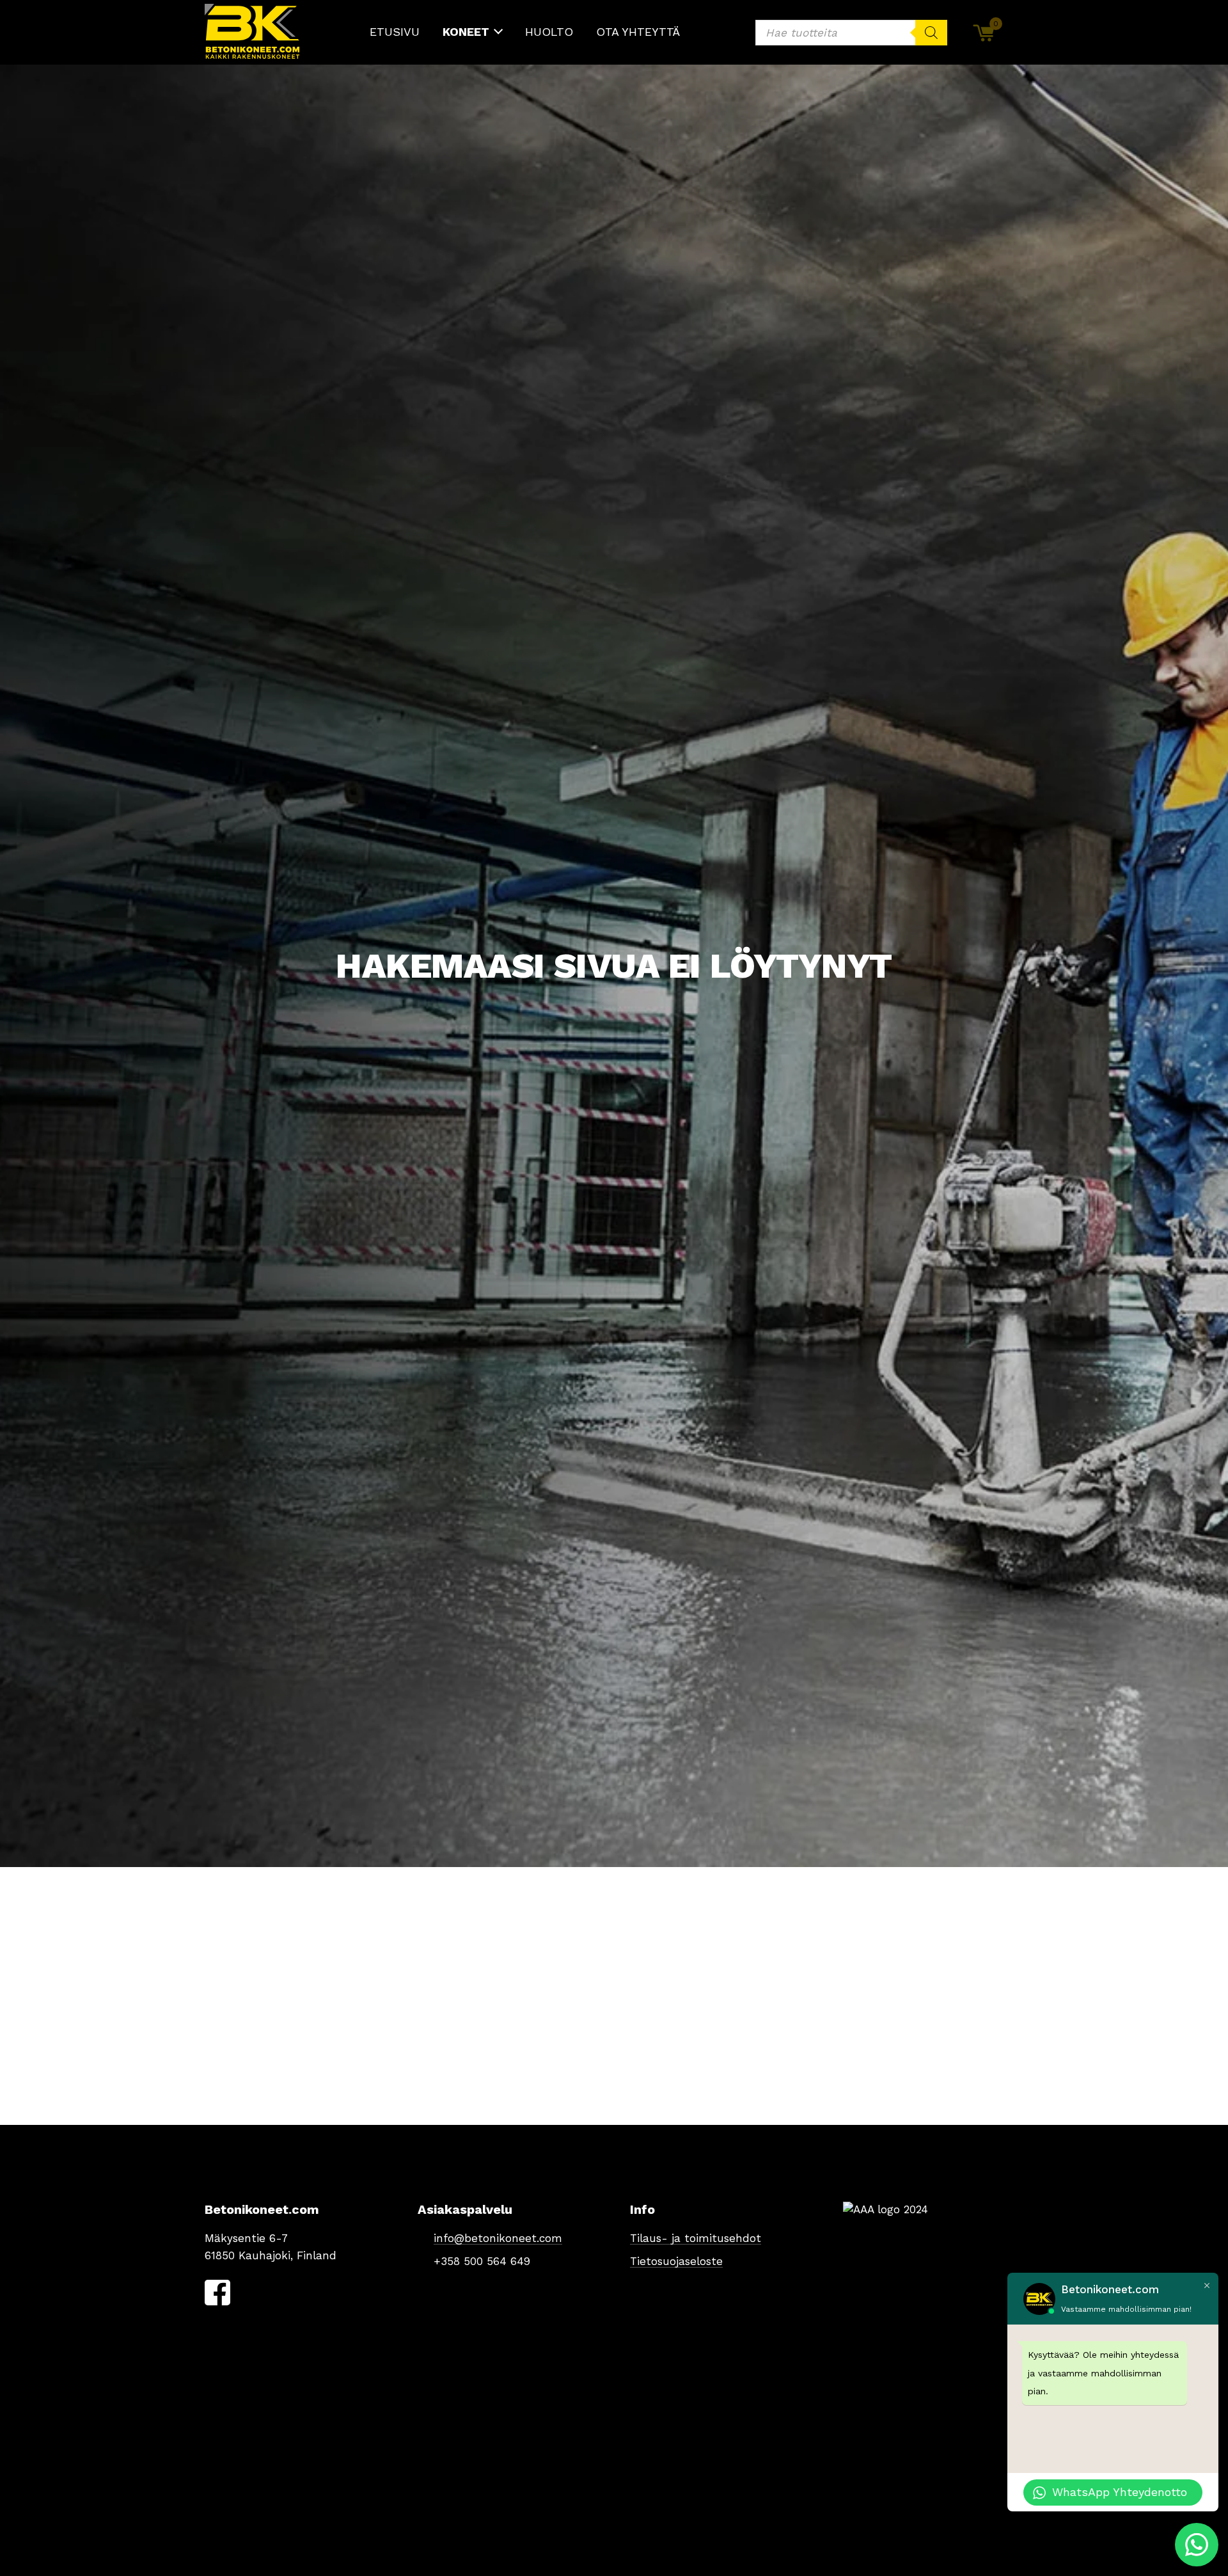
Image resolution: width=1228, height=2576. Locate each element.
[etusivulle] (253, 32)
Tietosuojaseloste (676, 2261)
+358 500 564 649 (482, 2261)
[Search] (931, 33)
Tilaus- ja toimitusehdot (696, 2238)
